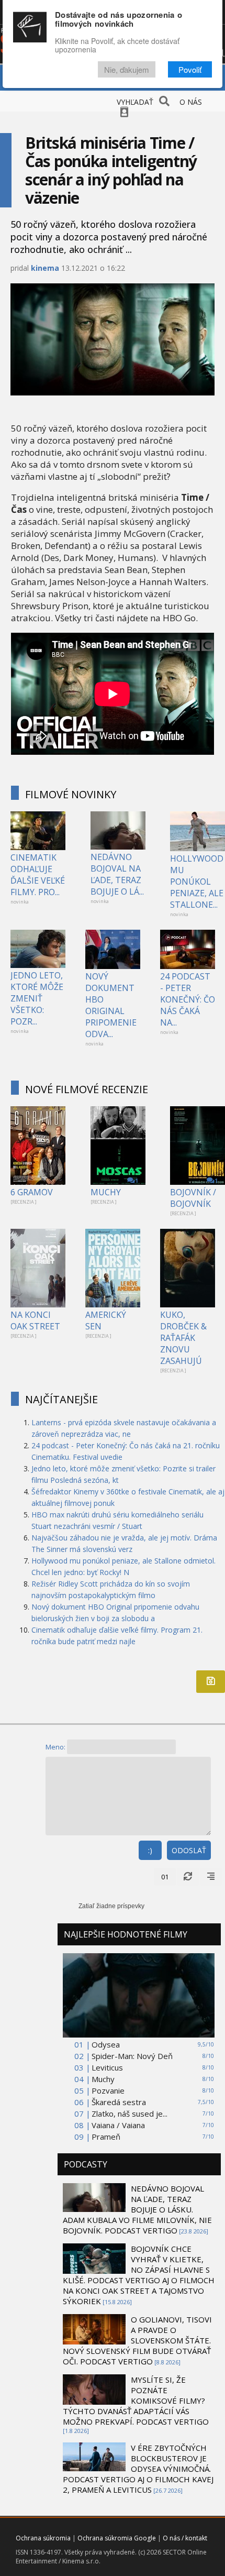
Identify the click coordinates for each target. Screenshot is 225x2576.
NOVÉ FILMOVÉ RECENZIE (87, 1089)
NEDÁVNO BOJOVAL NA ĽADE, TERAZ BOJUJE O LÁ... (117, 874)
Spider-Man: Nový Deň (132, 2056)
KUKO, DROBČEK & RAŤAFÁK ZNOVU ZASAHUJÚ (183, 1338)
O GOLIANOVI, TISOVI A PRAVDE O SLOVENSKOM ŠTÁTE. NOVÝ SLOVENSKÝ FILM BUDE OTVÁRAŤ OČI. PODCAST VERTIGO (137, 2340)
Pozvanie (108, 2090)
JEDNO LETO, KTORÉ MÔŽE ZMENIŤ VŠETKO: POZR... (37, 998)
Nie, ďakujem (127, 69)
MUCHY (106, 1192)
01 (165, 1877)
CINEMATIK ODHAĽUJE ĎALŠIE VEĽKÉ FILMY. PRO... (38, 875)
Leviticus (107, 2067)
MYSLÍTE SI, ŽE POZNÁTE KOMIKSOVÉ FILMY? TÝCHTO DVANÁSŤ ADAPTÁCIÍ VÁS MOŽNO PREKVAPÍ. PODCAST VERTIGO (136, 2401)
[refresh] (188, 1877)
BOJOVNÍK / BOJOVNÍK (193, 1198)
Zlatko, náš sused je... (130, 2113)
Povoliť (190, 69)
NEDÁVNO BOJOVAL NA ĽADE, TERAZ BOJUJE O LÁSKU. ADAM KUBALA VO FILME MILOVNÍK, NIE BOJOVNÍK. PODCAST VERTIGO (137, 2209)
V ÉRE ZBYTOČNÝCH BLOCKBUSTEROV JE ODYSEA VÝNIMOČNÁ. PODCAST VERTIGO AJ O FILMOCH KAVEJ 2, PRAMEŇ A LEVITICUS (138, 2469)
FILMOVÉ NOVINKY (71, 794)
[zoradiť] (211, 1877)
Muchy (103, 2079)
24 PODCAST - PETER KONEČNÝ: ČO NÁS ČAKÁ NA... (188, 999)
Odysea (106, 2044)
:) (150, 1850)
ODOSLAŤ (189, 1850)
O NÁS (191, 102)
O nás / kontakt (185, 2538)
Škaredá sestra (119, 2102)
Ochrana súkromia (43, 2538)
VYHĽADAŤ (135, 102)
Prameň (106, 2137)
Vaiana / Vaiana (118, 2125)
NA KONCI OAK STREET (35, 1320)
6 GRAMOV (32, 1192)
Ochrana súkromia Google (117, 2538)
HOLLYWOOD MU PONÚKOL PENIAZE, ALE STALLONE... (197, 882)
